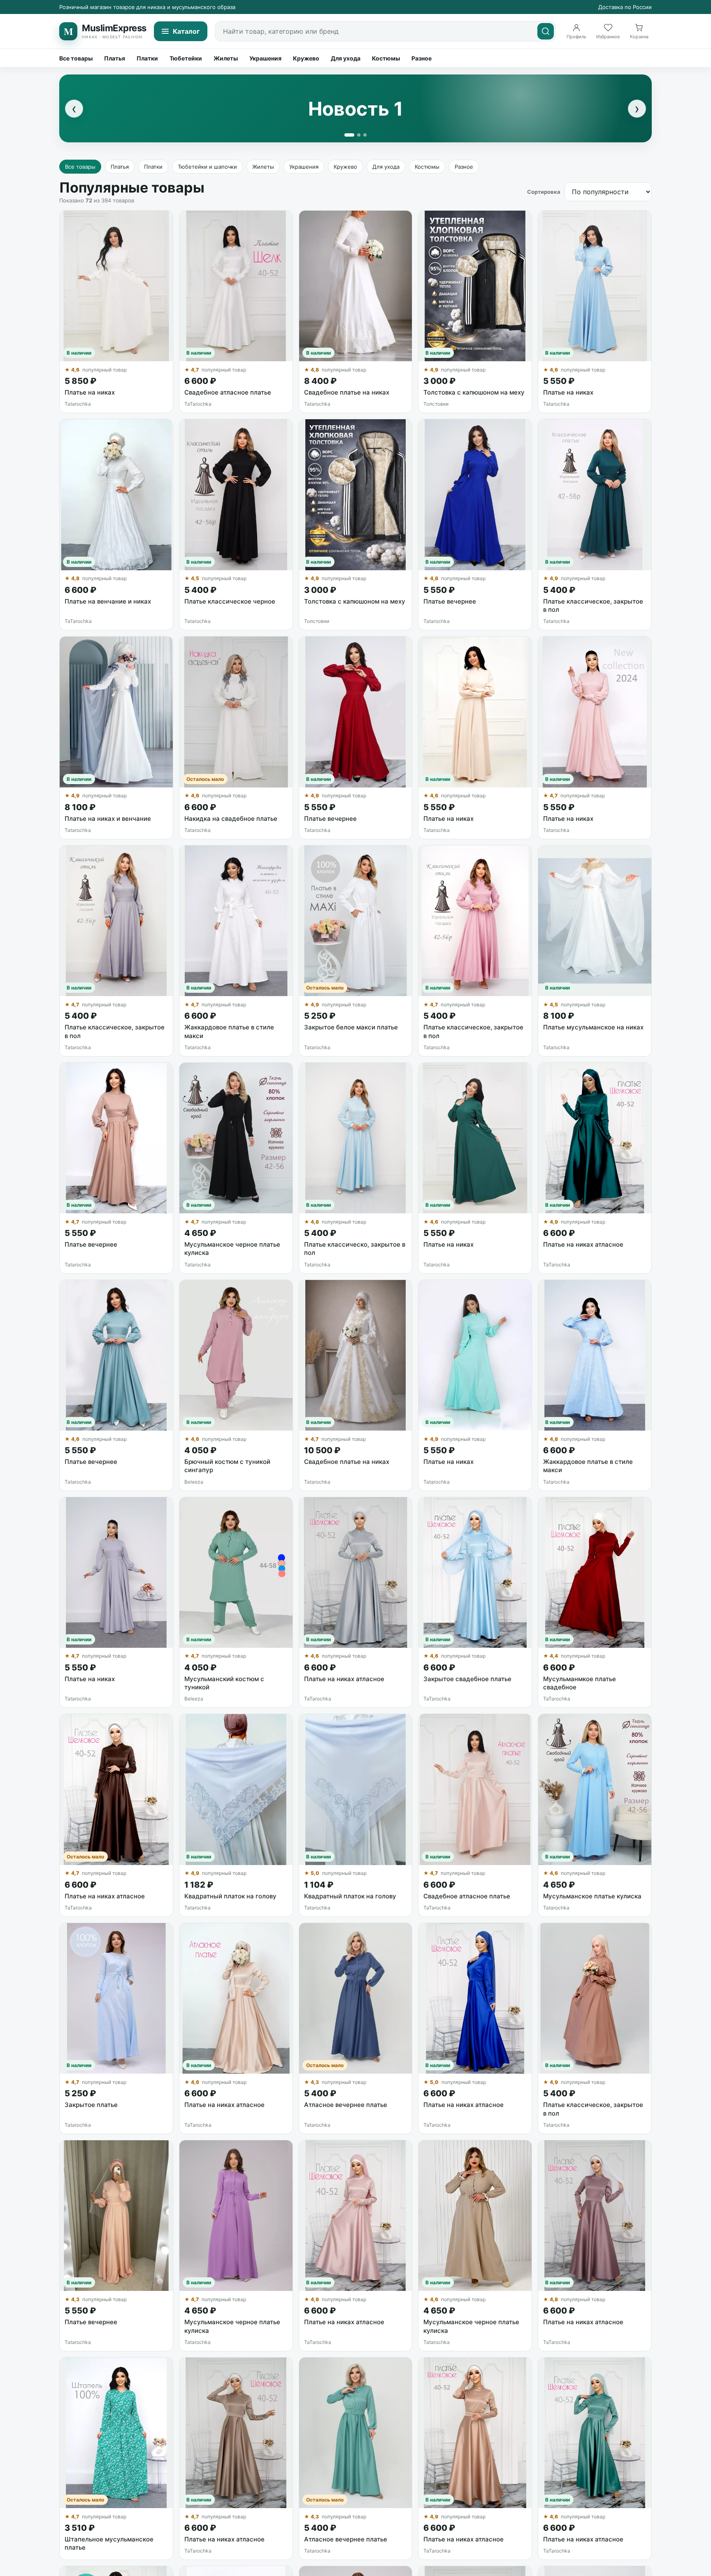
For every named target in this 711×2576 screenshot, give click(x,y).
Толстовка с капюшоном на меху (474, 392)
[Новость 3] (365, 135)
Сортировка (544, 192)
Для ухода (346, 58)
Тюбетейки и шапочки (207, 167)
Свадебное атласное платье (228, 392)
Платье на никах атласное (583, 1244)
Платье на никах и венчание (108, 819)
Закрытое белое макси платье (351, 1027)
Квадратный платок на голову (230, 1896)
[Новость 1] (349, 135)
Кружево (306, 58)
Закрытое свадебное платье (467, 1679)
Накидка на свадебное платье (231, 819)
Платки (147, 58)
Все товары (76, 58)
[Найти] (546, 31)
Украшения (265, 58)
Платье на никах (90, 392)
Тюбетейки (186, 58)
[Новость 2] (359, 135)
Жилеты (226, 58)
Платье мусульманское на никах (593, 1027)
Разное (422, 58)
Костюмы (386, 58)
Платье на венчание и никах (108, 601)
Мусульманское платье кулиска (592, 1896)
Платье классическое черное (230, 601)
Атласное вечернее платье (346, 2105)
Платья (115, 58)
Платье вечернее (450, 601)
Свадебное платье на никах (347, 392)
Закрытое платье (91, 2105)
